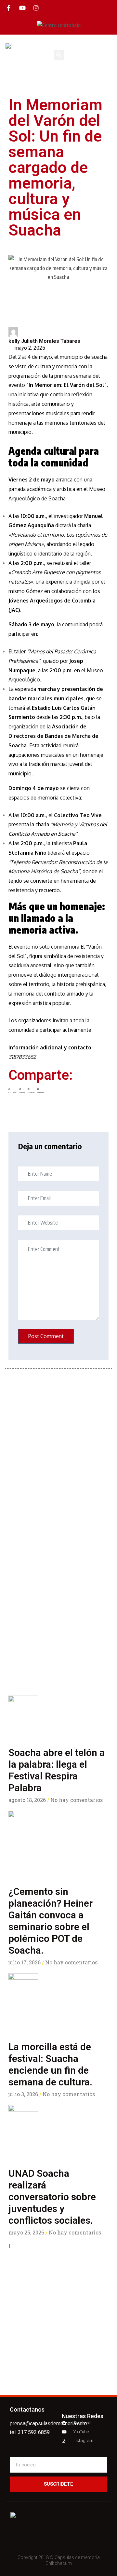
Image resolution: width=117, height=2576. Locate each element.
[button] (110, 46)
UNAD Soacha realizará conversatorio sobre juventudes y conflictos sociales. (52, 2197)
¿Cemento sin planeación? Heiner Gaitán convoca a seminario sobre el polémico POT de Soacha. (51, 1921)
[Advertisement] (58, 1611)
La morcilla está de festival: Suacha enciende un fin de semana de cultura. (50, 2064)
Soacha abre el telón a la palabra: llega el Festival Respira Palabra (57, 1770)
